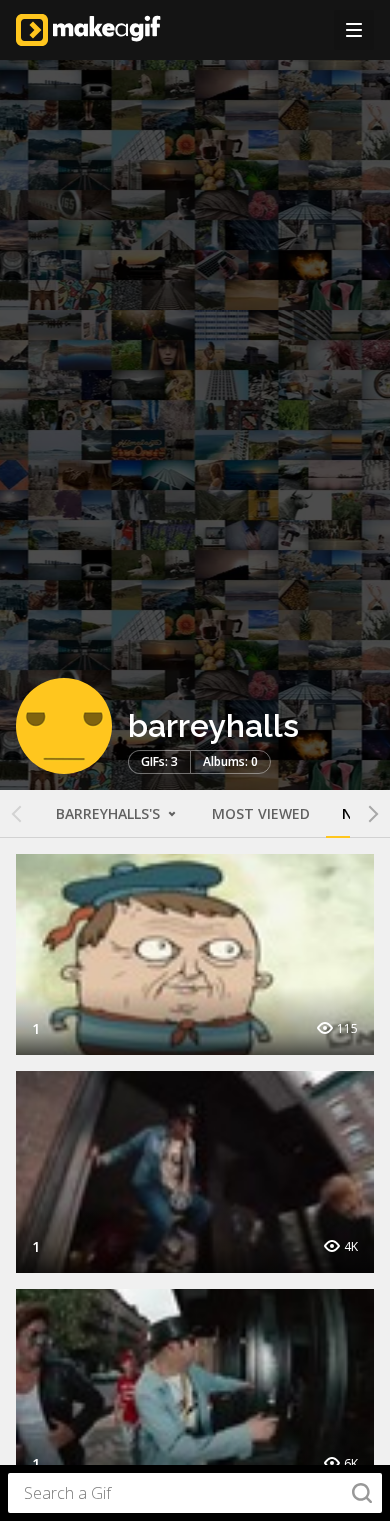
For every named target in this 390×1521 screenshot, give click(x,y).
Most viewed (261, 813)
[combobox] (195, 1493)
